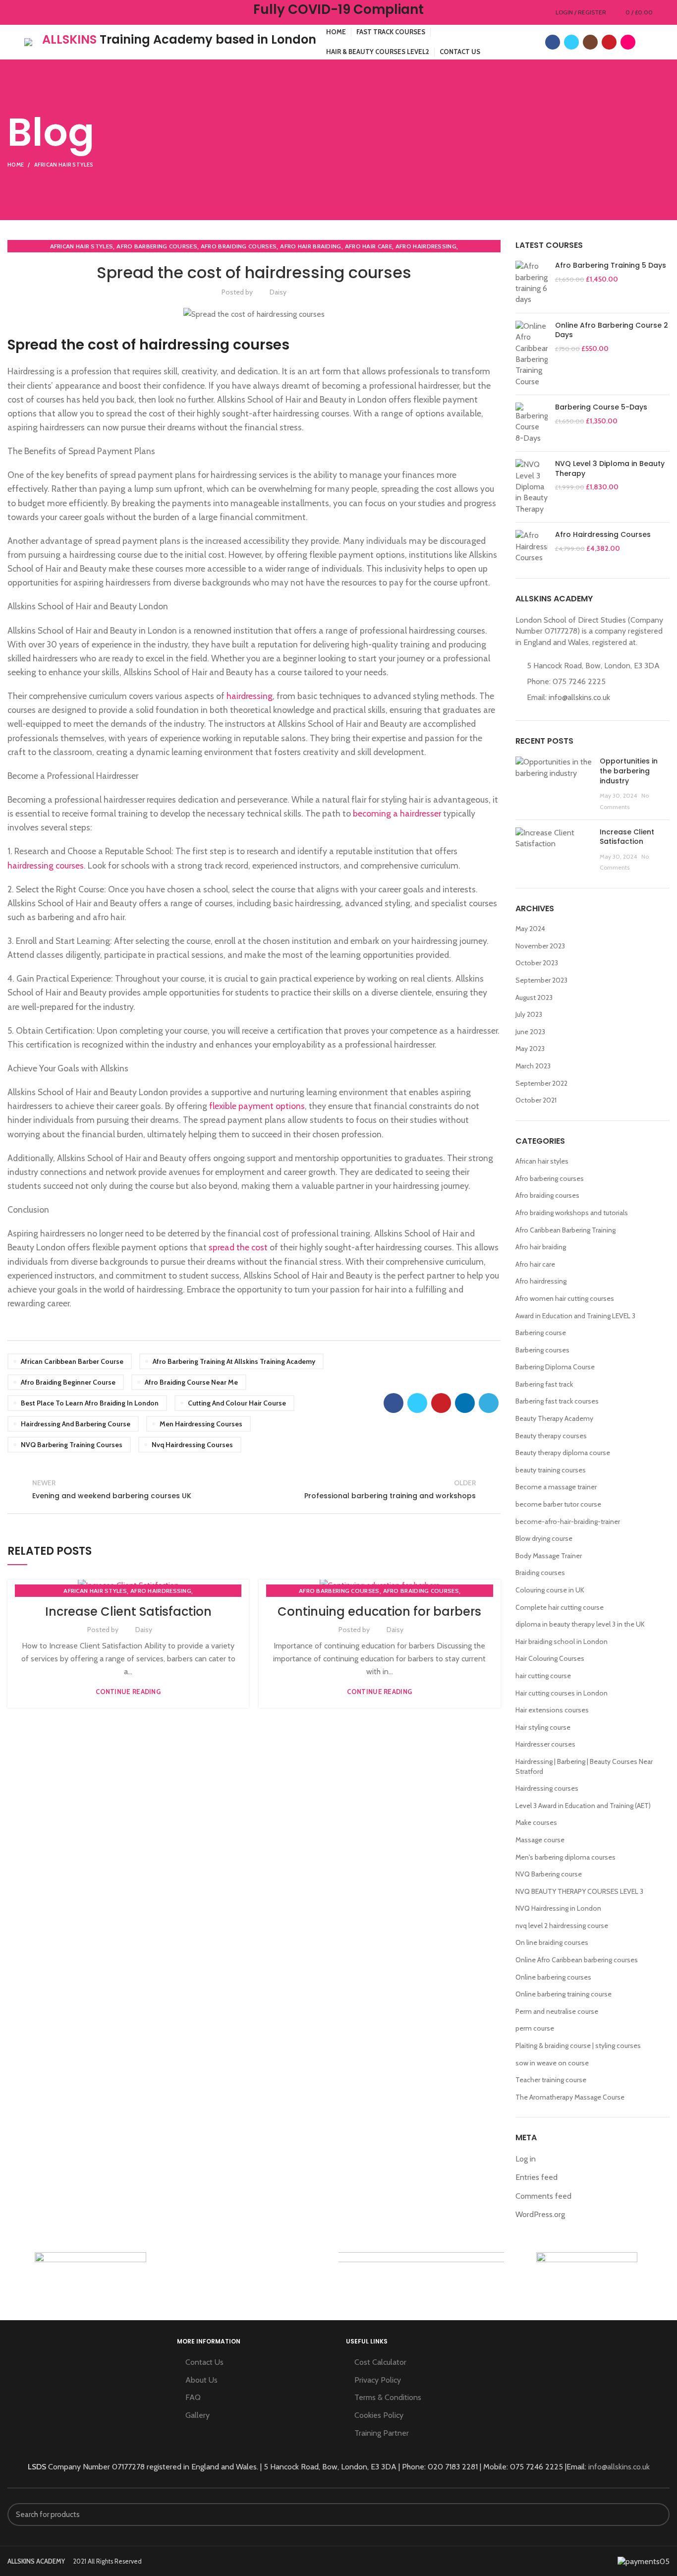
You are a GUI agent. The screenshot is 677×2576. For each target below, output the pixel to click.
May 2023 (530, 1049)
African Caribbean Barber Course (72, 1361)
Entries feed (536, 2177)
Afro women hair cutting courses (565, 1298)
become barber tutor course (558, 1504)
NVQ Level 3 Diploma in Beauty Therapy (610, 469)
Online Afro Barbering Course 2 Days (612, 330)
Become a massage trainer (556, 1487)
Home (16, 165)
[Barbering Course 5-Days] (532, 423)
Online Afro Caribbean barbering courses (577, 1960)
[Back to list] (254, 1489)
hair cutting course (543, 1676)
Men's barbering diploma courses (565, 1857)
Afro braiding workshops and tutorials (572, 1213)
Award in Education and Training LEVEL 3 (575, 1316)
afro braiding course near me (191, 1382)
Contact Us (204, 2362)
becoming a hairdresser (397, 813)
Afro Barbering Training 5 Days (611, 265)
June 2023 (530, 1032)
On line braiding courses (552, 1942)
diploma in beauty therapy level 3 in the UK (580, 1624)
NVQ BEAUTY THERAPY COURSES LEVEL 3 (579, 1891)
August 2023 (534, 997)
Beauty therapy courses (551, 1436)
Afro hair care (368, 246)
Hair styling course (543, 1727)
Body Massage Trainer (549, 1556)
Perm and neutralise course (557, 2011)
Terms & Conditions (388, 2397)
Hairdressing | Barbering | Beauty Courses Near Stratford (584, 1766)
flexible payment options (257, 1106)
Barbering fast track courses (557, 1401)
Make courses (536, 1822)
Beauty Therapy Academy (554, 1418)
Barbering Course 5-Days (601, 407)
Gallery (197, 2415)
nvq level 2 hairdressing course (562, 1926)
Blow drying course (544, 1538)
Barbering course (541, 1333)
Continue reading (128, 1692)
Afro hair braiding (310, 246)
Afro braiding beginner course (68, 1382)
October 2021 (536, 1100)
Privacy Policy (378, 2380)
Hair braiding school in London (562, 1641)
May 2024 (530, 929)
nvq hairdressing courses (192, 1445)
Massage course (540, 1840)
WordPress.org (540, 2214)
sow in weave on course (552, 2063)
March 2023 (533, 1066)
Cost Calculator (380, 2362)
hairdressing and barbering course (76, 1424)
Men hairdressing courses (201, 1424)
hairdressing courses (46, 865)
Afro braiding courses (239, 246)
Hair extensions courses (552, 1710)
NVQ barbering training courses (72, 1445)
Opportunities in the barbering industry (629, 771)
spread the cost (238, 1247)
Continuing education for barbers (379, 1611)
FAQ (193, 2397)
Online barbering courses (553, 1977)
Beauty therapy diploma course (563, 1453)
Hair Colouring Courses (550, 1658)
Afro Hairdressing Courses (603, 535)
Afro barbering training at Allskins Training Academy (234, 1361)
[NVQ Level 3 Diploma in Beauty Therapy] (532, 487)
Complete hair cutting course (560, 1607)
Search (656, 2515)
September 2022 (541, 1083)
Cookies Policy (379, 2415)
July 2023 (529, 1014)
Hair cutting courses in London (562, 1693)
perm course (535, 2028)
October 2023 (537, 963)
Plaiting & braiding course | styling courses (578, 2046)
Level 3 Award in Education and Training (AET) (583, 1806)
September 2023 (541, 980)
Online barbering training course (564, 1994)
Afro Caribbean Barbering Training (565, 1230)
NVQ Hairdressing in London (558, 1908)
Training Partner (382, 2433)
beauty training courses (551, 1470)
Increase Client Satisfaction (128, 1611)
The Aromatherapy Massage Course (570, 2097)
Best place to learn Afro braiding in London (90, 1403)
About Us (201, 2380)
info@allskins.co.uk (579, 697)
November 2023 (540, 946)
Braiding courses (540, 1573)
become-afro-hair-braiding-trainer (568, 1522)
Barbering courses (542, 1350)
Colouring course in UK (550, 1590)
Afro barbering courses (157, 246)
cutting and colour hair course (237, 1403)
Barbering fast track (544, 1384)
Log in (526, 2159)
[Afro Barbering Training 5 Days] (532, 283)
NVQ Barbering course (549, 1874)
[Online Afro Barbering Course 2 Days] (532, 354)
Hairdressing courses (547, 1788)
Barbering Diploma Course (555, 1367)
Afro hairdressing (426, 246)
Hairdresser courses (545, 1744)
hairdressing (250, 696)
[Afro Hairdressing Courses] (532, 547)
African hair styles (64, 165)
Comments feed (543, 2196)
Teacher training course (551, 2080)
